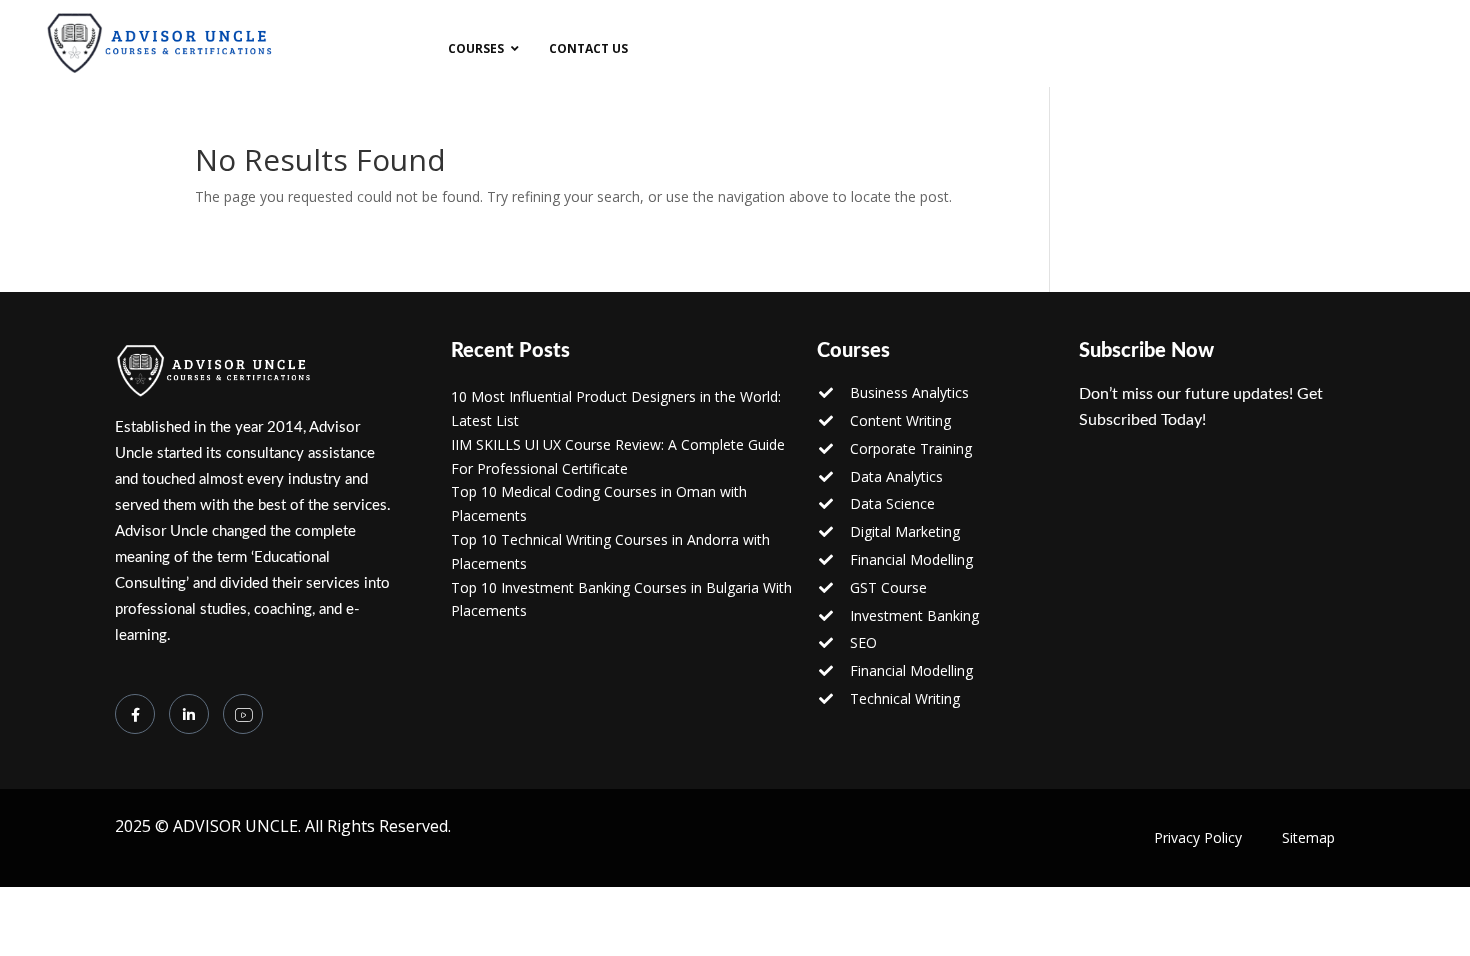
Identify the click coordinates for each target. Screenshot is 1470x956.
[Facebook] (135, 714)
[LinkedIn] (189, 714)
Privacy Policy (1198, 837)
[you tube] (243, 714)
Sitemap (1308, 837)
